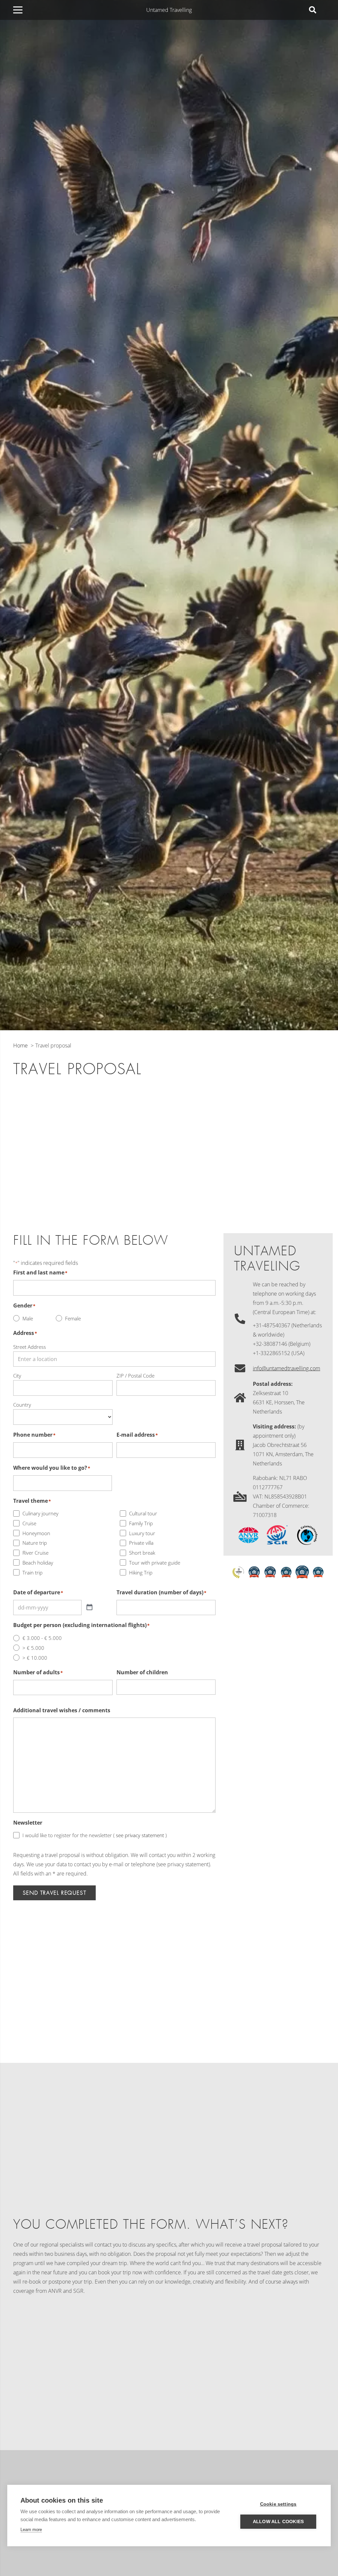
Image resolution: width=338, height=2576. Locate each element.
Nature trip (35, 1543)
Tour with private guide (155, 1563)
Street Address (30, 1347)
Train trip (33, 1572)
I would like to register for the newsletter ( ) (95, 1835)
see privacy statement (139, 1835)
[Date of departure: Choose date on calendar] (89, 1608)
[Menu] (18, 10)
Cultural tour (143, 1513)
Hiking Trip (141, 1572)
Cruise (29, 1523)
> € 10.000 (35, 1658)
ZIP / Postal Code (135, 1376)
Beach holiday (38, 1563)
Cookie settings (278, 2504)
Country (22, 1405)
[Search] (313, 10)
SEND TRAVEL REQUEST (54, 1893)
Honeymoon (36, 1533)
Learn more (31, 2530)
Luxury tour (142, 1533)
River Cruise (35, 1553)
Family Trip (141, 1523)
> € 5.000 (33, 1648)
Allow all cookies (278, 2522)
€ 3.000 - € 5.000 (42, 1638)
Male (28, 1318)
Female (73, 1318)
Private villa (141, 1543)
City (17, 1376)
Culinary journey (40, 1513)
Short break (142, 1553)
